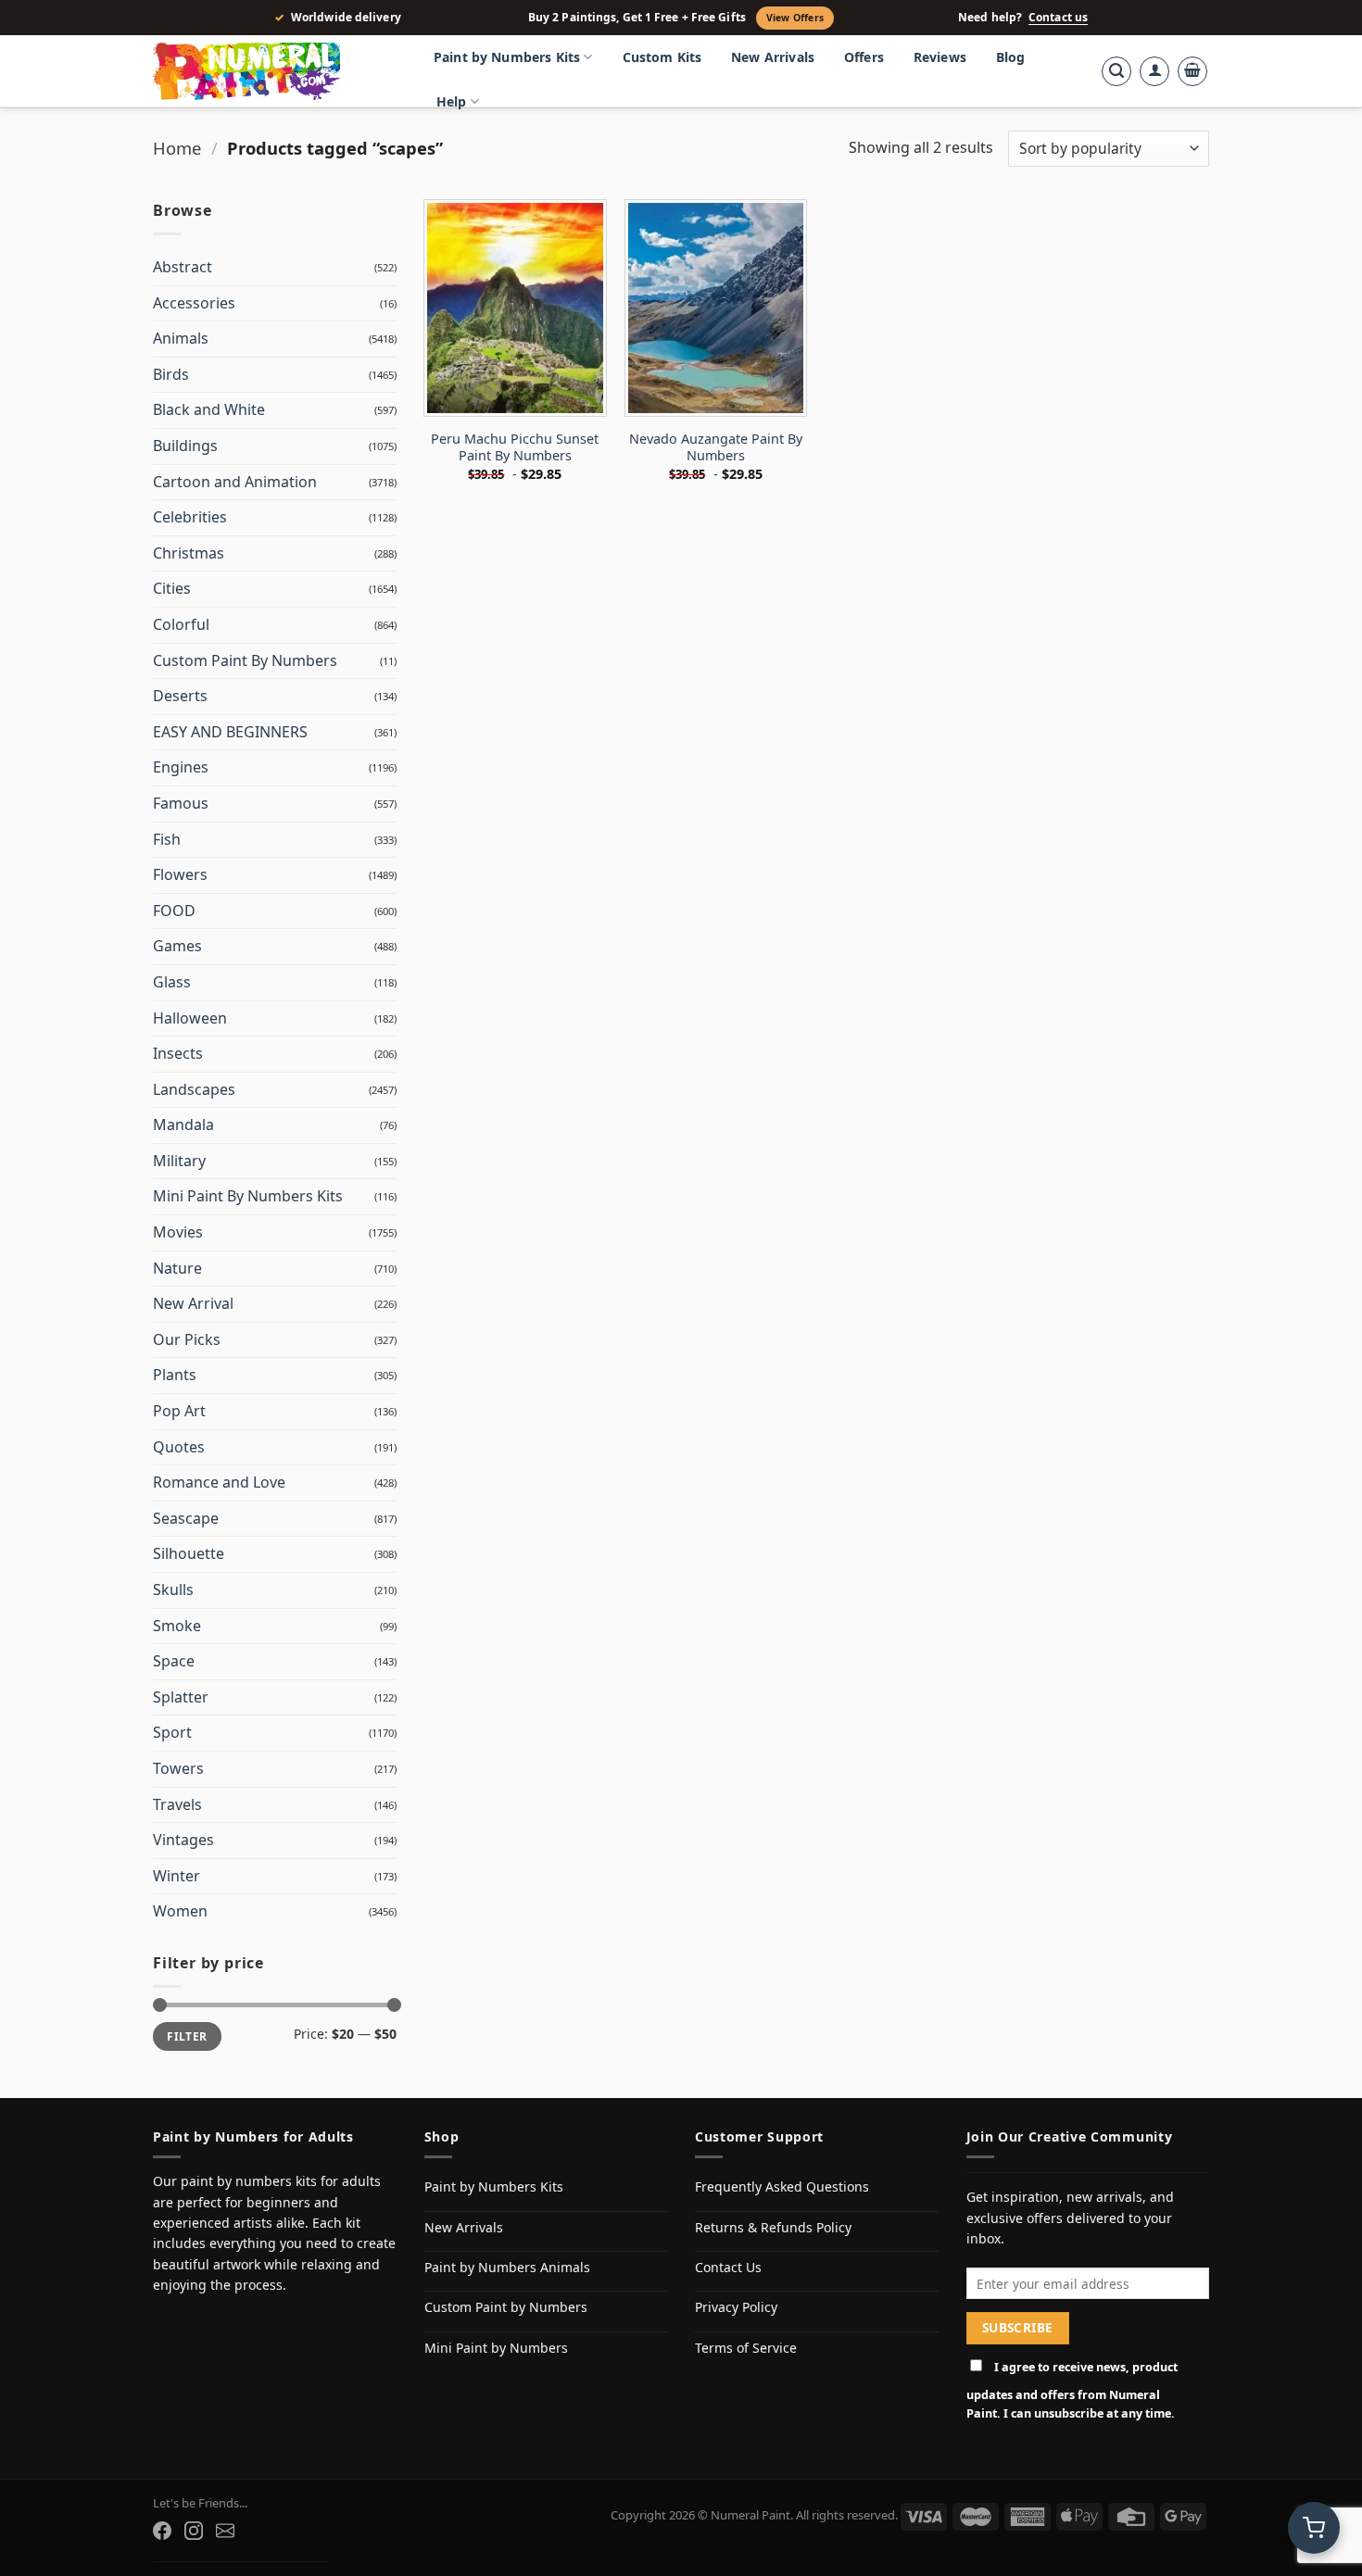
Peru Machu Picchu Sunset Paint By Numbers (515, 448)
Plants (175, 1375)
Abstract (183, 267)
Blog (1011, 57)
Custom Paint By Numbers (245, 660)
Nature (177, 1268)
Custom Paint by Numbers (506, 2307)
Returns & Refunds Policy (773, 2227)
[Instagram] (194, 2531)
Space (174, 1661)
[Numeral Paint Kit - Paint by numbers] (273, 71)
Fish (167, 839)
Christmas (189, 553)
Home (177, 148)
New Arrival (193, 1303)
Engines (181, 767)
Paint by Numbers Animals (507, 2267)
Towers (178, 1768)
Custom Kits (662, 57)
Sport (172, 1732)
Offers (864, 57)
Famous (181, 803)
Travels (177, 1804)
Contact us (1058, 18)
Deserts (180, 696)
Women (180, 1911)
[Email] (225, 2531)
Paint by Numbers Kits (507, 57)
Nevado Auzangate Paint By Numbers (716, 448)
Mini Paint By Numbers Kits (248, 1196)
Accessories (194, 303)
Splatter (181, 1697)
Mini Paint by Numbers (496, 2348)
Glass (172, 982)
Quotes (179, 1447)
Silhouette (189, 1553)
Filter (187, 2036)
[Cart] (1192, 71)
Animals (181, 338)
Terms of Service (746, 2348)
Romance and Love (219, 1482)
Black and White (209, 409)
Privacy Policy (736, 2307)
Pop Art (179, 1411)
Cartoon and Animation (235, 482)
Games (177, 946)
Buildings (185, 446)
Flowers (180, 874)
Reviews (940, 57)
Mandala (183, 1125)
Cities (172, 588)
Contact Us (728, 2267)
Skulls (173, 1590)
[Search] (1116, 71)
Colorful (181, 624)
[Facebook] (162, 2531)
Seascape (186, 1518)
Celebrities (190, 517)
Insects (178, 1053)
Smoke (177, 1626)
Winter (177, 1876)
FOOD (174, 911)
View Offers (795, 18)
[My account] (1154, 71)
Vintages (183, 1840)
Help (452, 101)
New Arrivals (773, 57)
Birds (171, 374)
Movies (178, 1232)
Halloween (190, 1018)
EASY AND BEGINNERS (230, 732)
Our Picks (187, 1339)
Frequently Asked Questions (782, 2186)
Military (179, 1161)
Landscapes (194, 1089)
